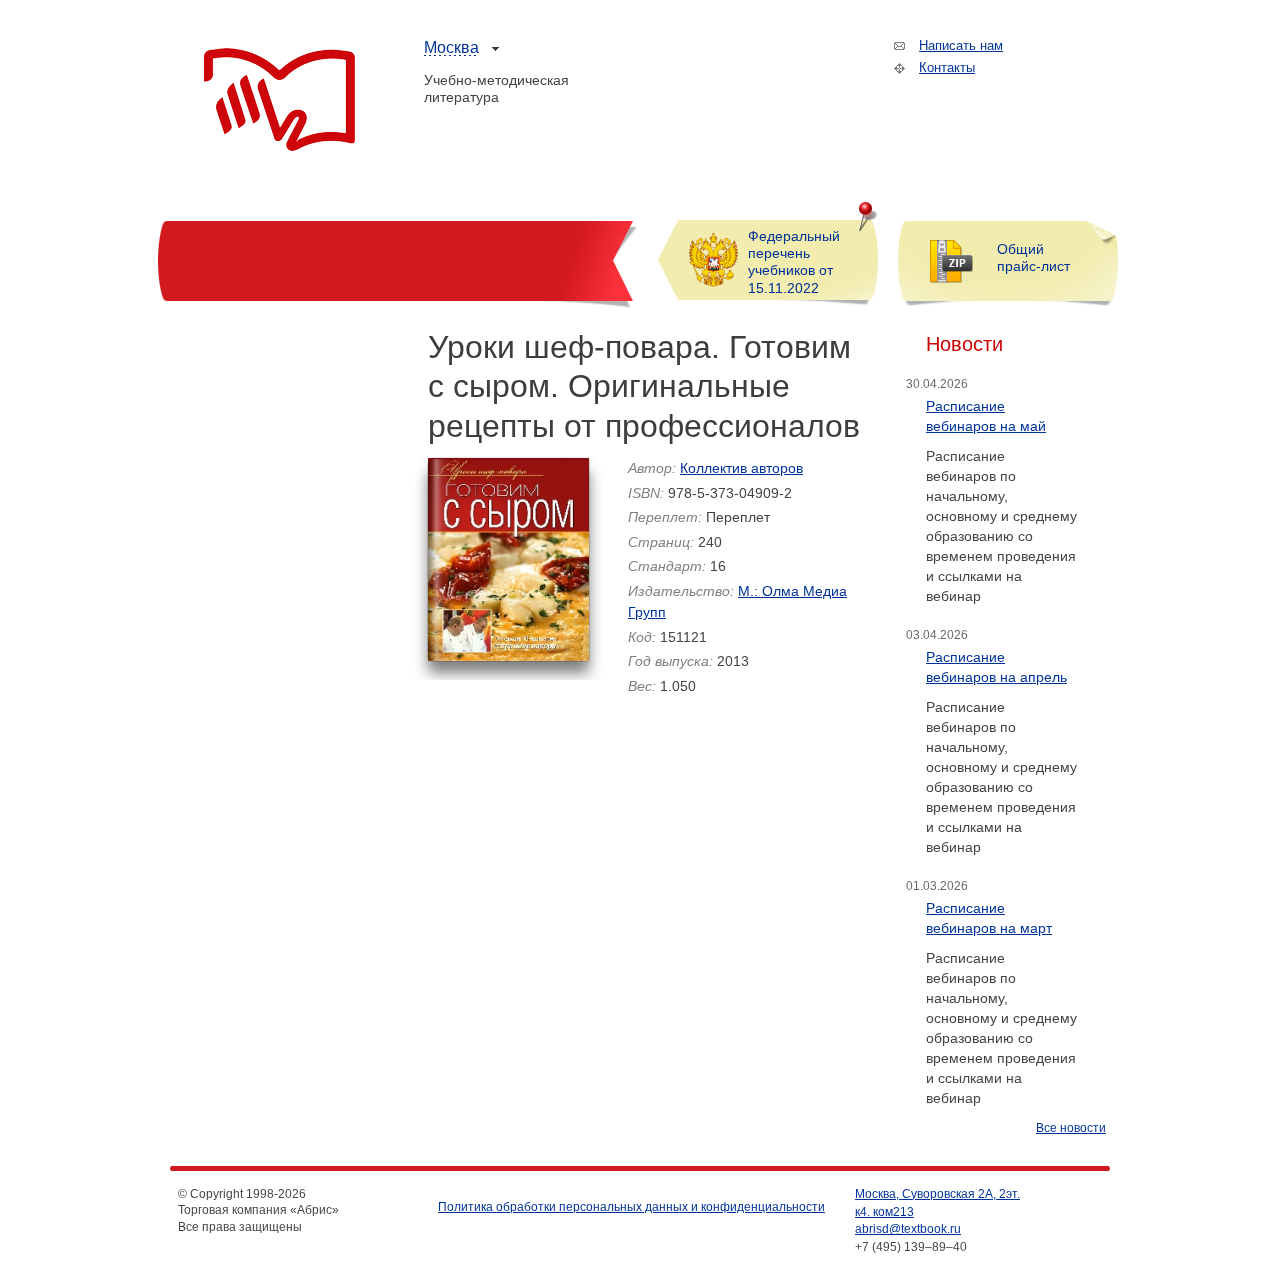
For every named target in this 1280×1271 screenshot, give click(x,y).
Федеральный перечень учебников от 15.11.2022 (794, 262)
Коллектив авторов (741, 468)
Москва (451, 47)
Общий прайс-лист (1033, 257)
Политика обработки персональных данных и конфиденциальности (631, 1207)
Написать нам (961, 45)
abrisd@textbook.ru (908, 1229)
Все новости (1071, 1128)
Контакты (947, 67)
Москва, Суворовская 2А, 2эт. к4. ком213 (937, 1203)
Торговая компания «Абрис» (279, 100)
